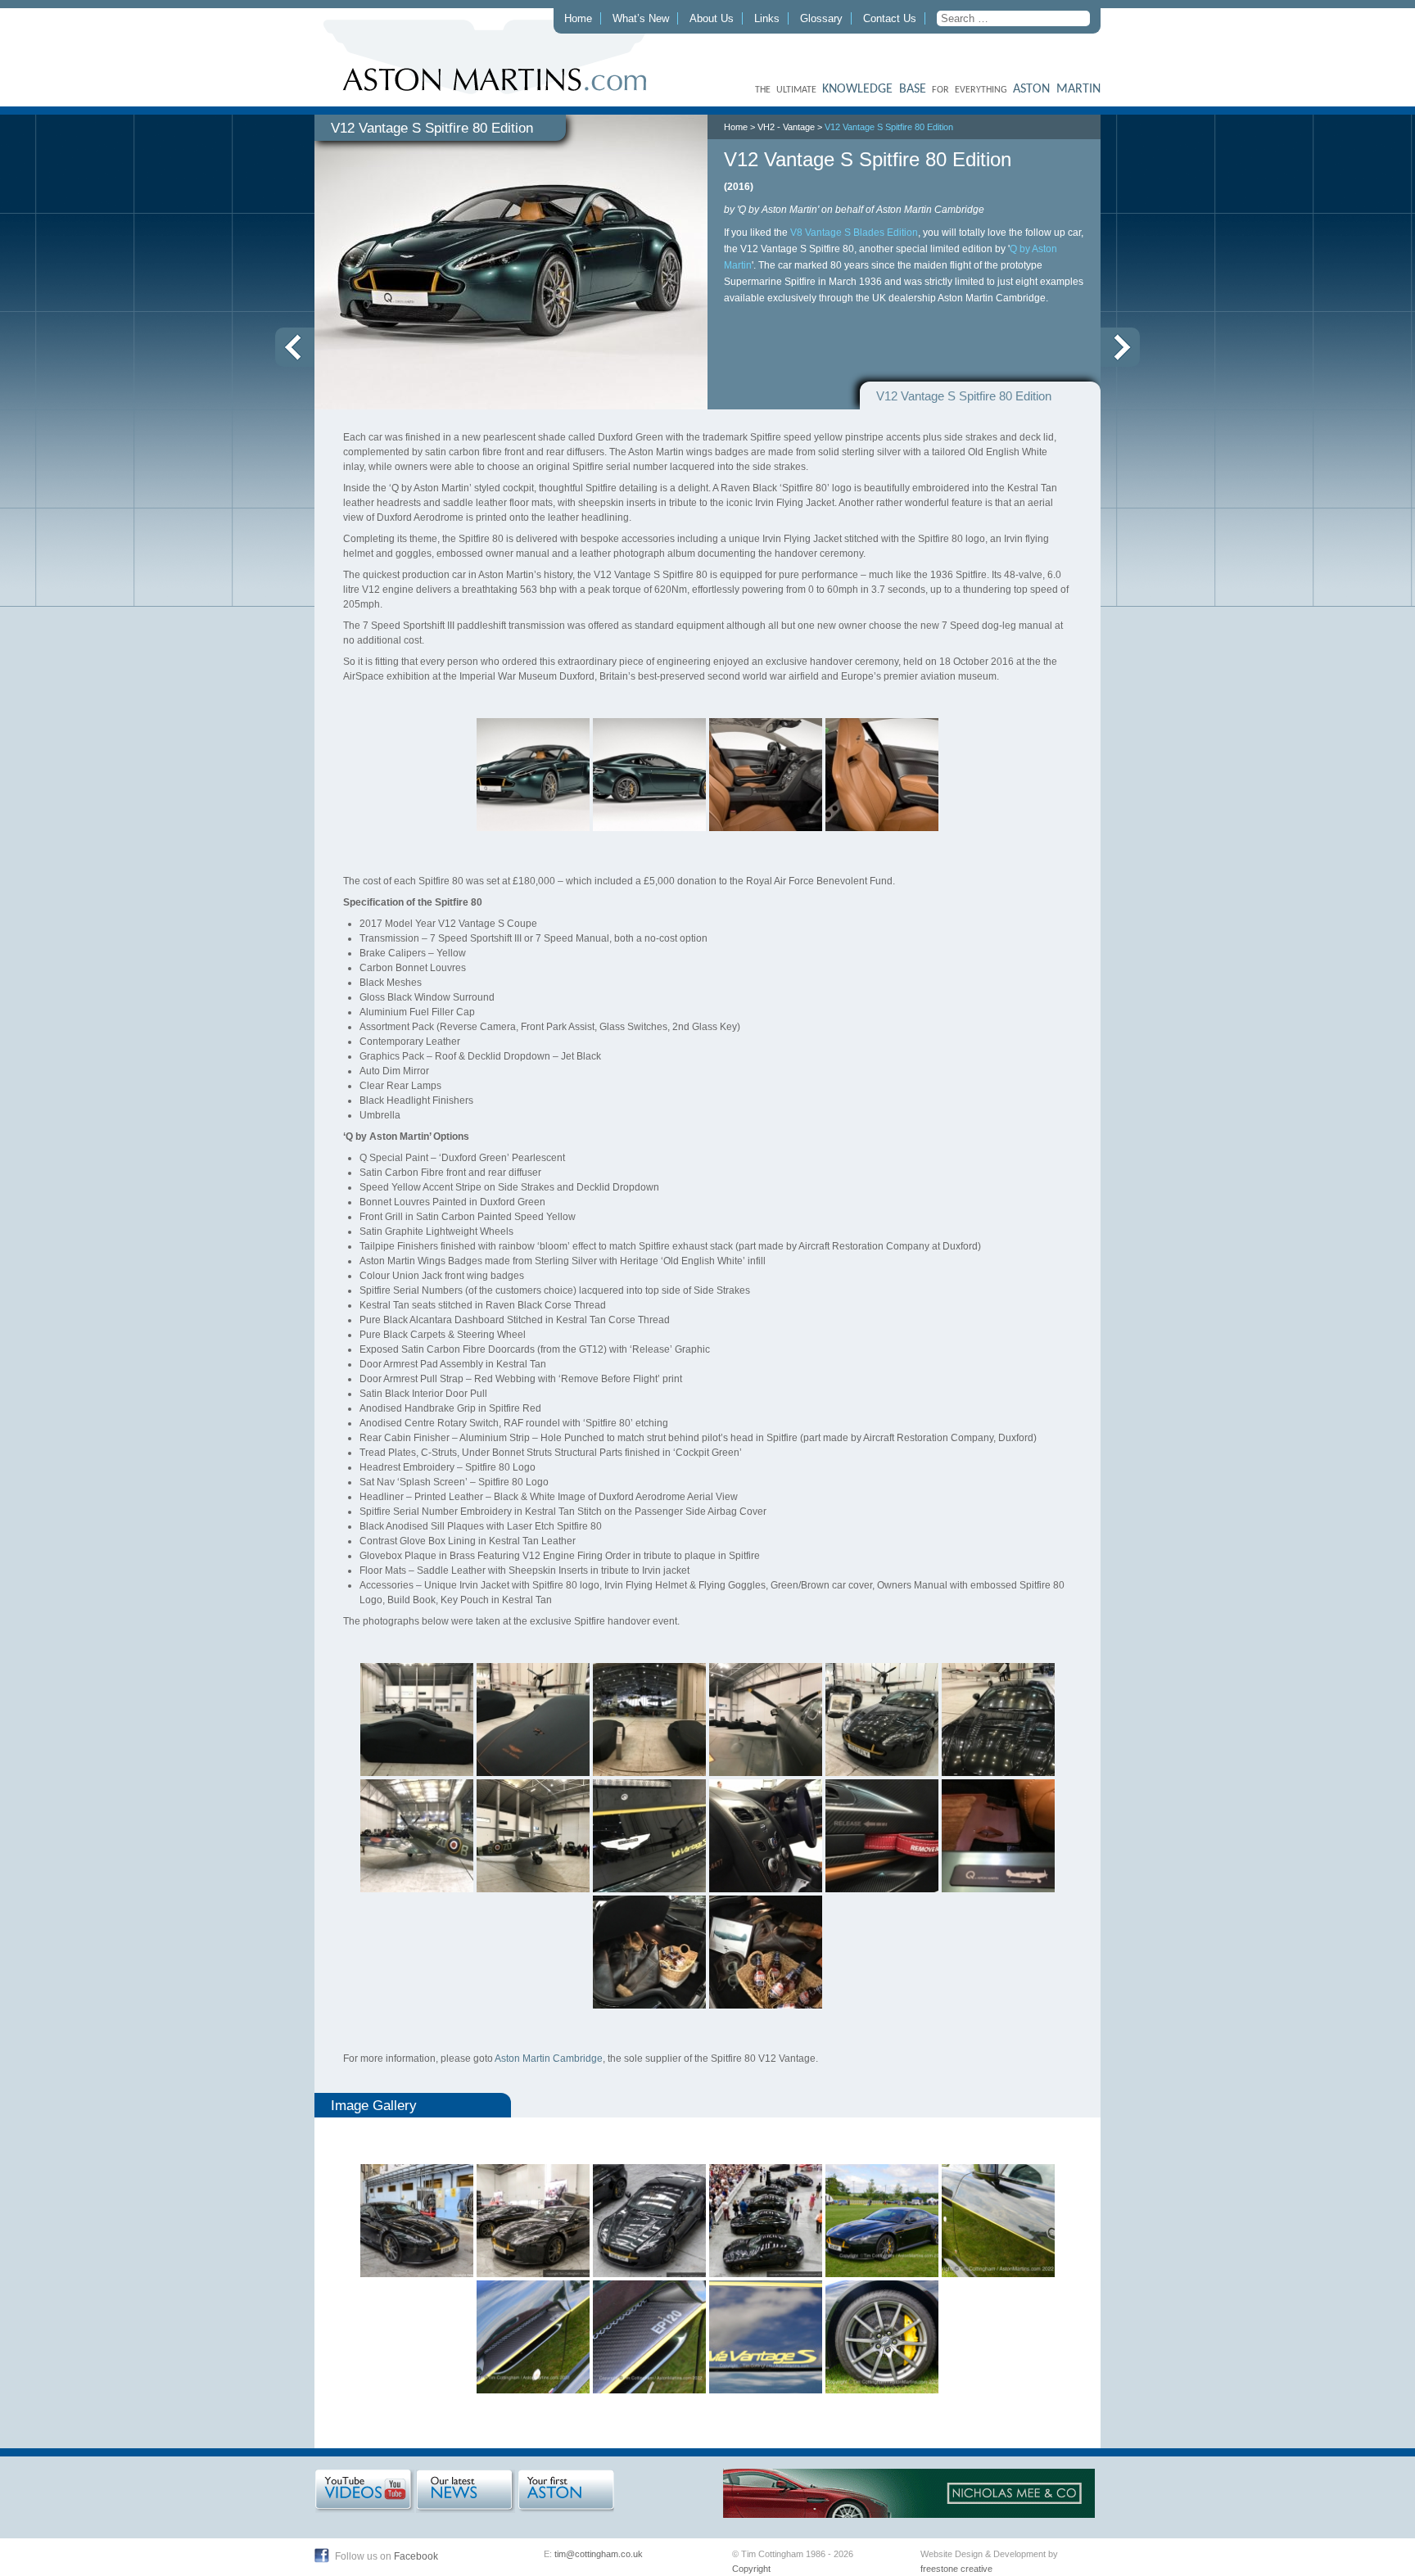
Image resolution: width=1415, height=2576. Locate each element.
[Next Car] (1120, 347)
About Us (712, 18)
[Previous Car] (295, 347)
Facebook (416, 2556)
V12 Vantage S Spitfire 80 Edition (889, 127)
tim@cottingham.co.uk (599, 2554)
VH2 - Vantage (786, 127)
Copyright (751, 2569)
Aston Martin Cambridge (549, 2059)
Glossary (821, 18)
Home (578, 18)
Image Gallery (374, 2105)
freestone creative (956, 2569)
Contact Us (890, 18)
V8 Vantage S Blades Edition (854, 233)
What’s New (641, 18)
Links (767, 18)
